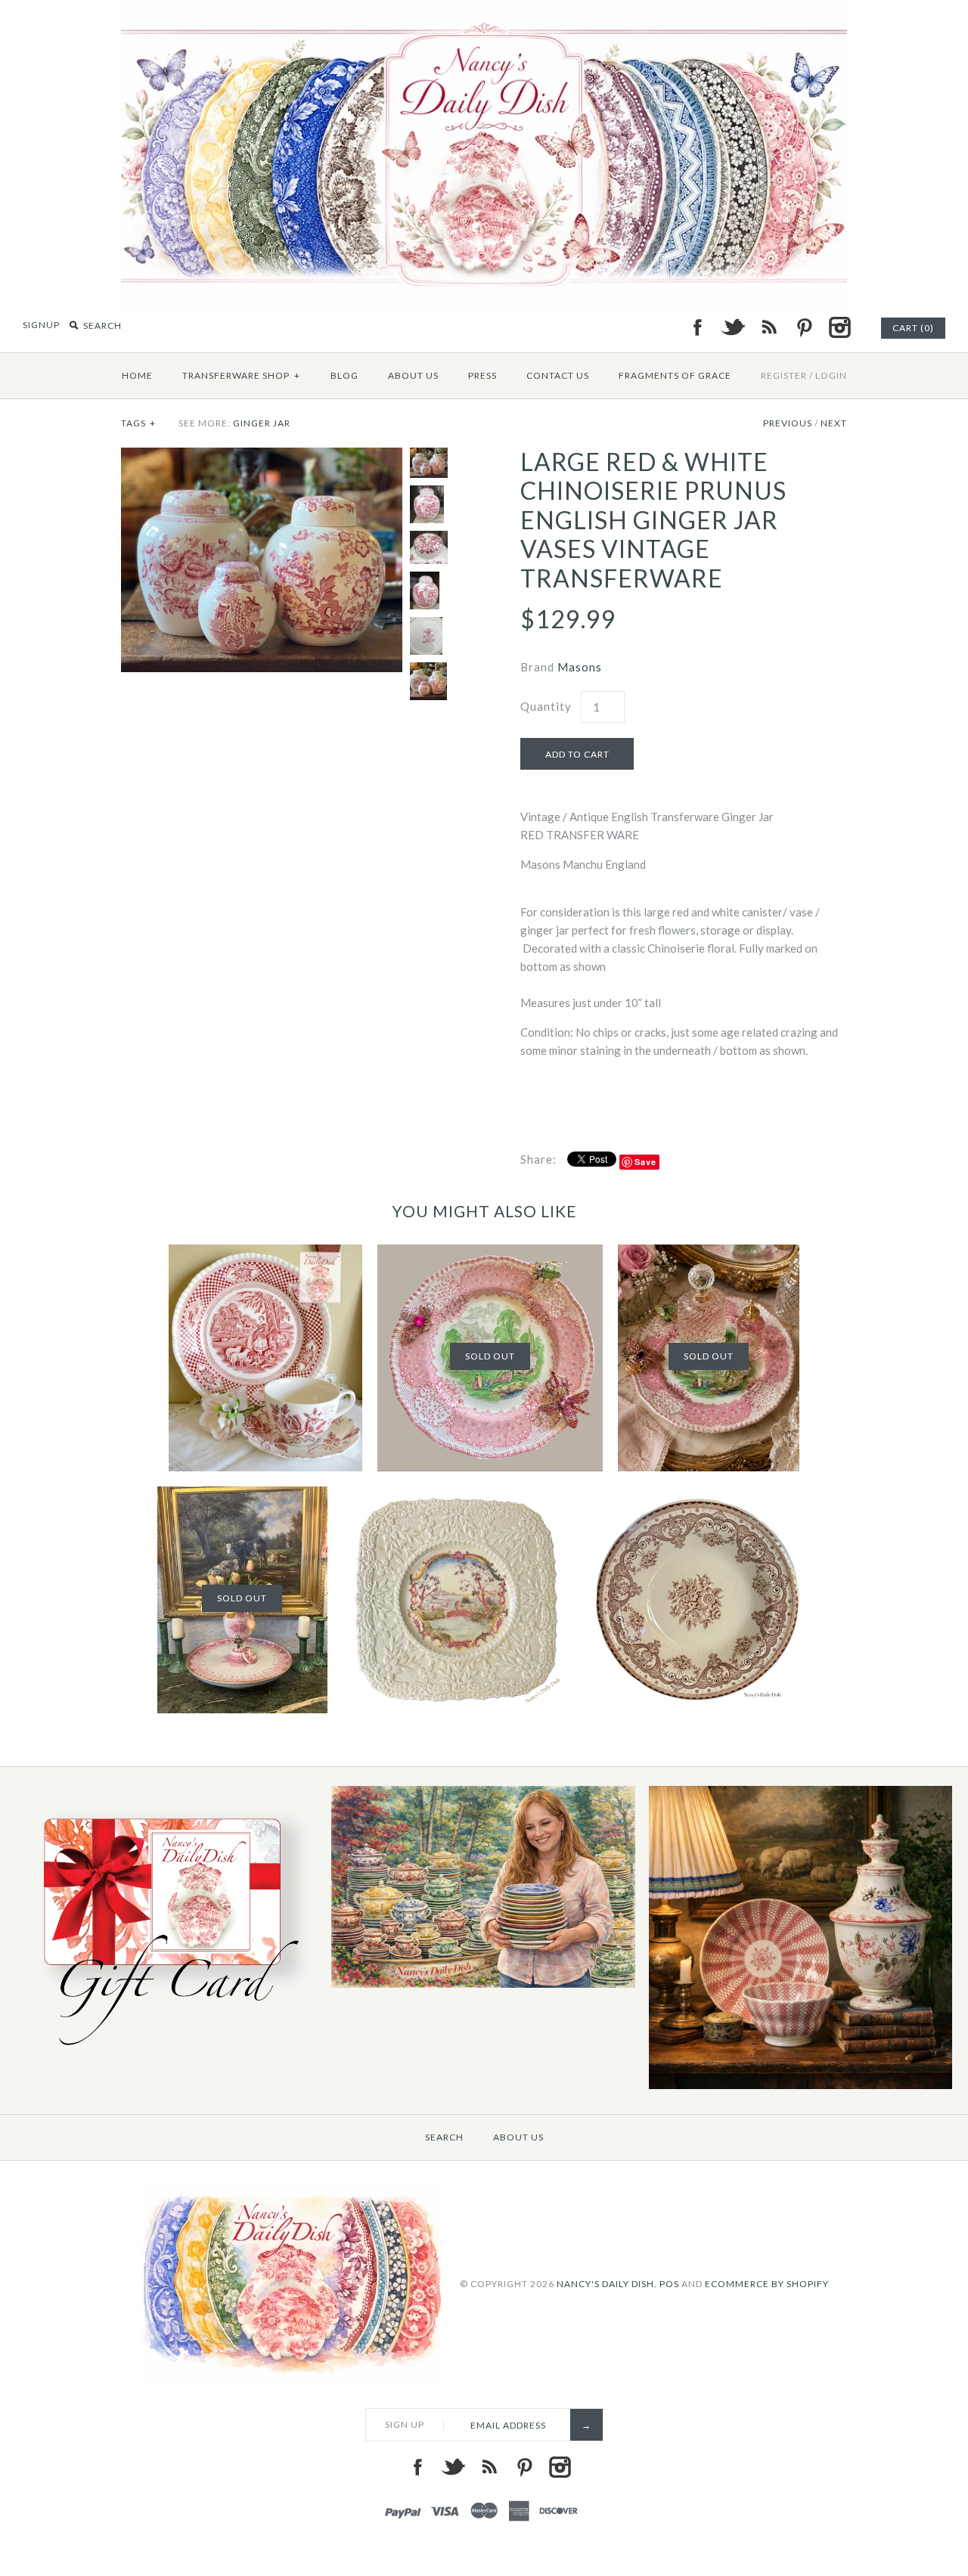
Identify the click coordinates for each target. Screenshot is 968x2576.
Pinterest (804, 327)
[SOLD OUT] (490, 1254)
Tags (138, 423)
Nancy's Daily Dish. (607, 2284)
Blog (344, 375)
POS (669, 2284)
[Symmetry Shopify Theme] (166, 2052)
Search (444, 2137)
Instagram (839, 327)
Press (482, 375)
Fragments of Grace (675, 375)
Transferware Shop (241, 375)
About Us (413, 375)
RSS (768, 327)
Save (645, 1162)
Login (831, 375)
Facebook (697, 327)
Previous (788, 423)
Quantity (546, 706)
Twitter (733, 327)
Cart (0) (913, 328)
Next (834, 423)
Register (784, 375)
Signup (41, 325)
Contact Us (558, 375)
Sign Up (405, 2424)
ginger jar (262, 423)
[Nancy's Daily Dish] (484, 9)
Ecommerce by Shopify (767, 2284)
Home (137, 375)
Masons (580, 667)
